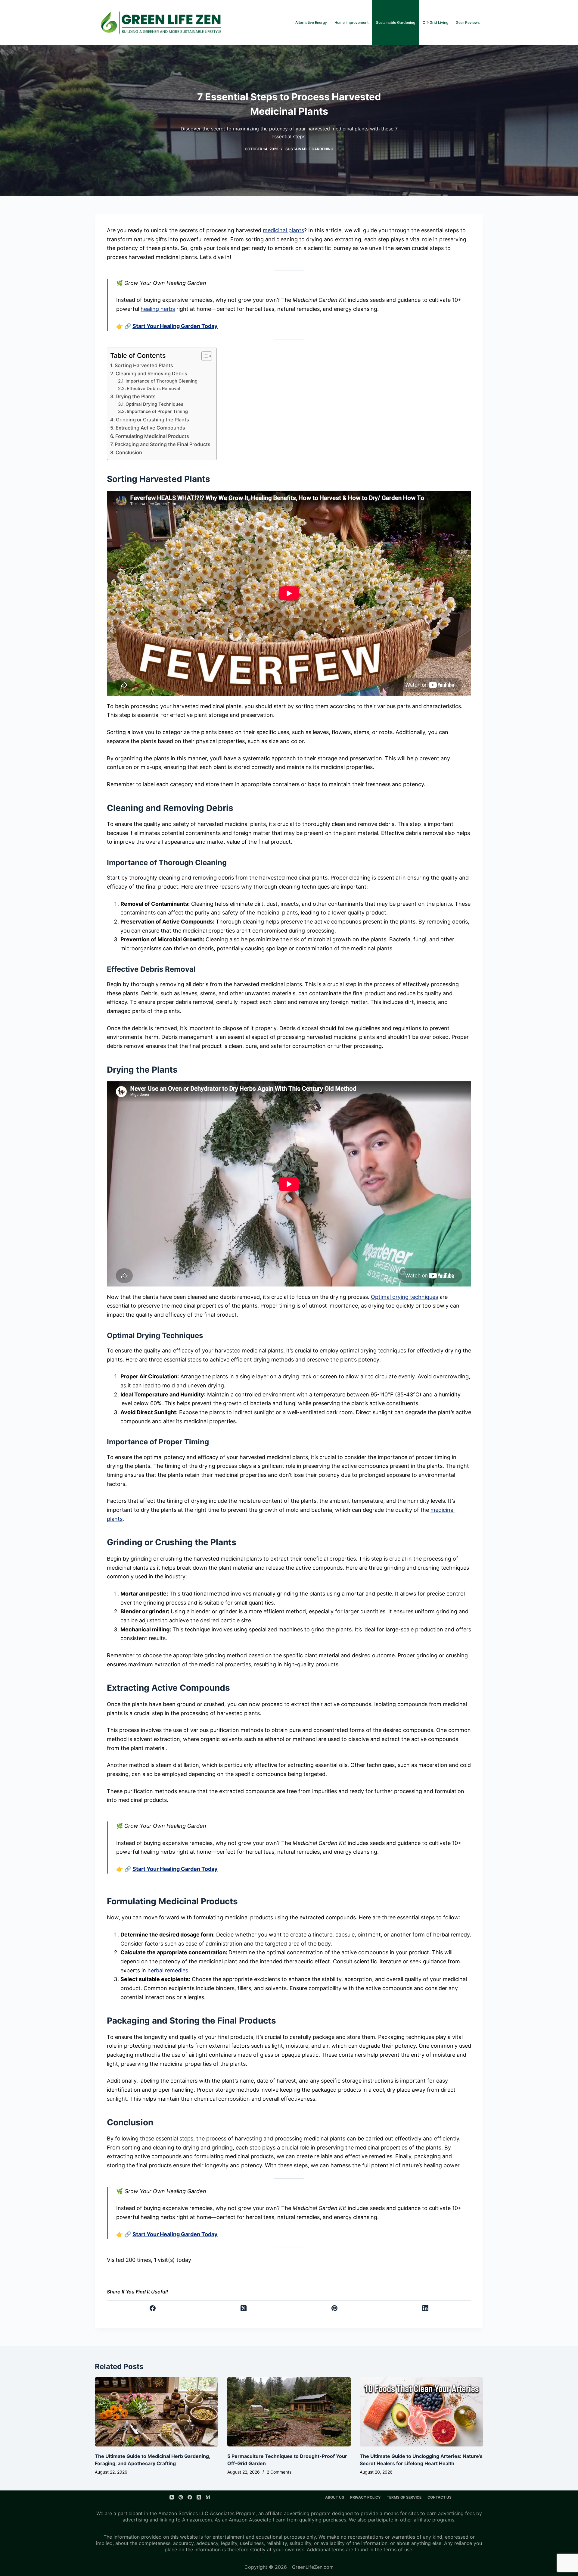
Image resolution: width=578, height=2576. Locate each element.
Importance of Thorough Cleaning (162, 381)
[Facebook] (153, 2308)
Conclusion (129, 452)
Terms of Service (404, 2497)
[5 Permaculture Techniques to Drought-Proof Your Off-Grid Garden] (289, 2412)
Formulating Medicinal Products (152, 436)
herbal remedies (168, 1970)
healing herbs (158, 309)
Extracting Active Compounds (150, 428)
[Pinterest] (335, 2308)
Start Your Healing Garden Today (175, 326)
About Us (335, 2497)
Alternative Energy (311, 22)
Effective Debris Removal (153, 389)
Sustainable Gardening (396, 22)
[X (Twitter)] (244, 2308)
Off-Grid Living (435, 22)
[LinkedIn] (426, 2308)
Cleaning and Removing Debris (151, 374)
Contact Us (440, 2497)
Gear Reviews (468, 22)
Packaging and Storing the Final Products (163, 444)
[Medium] (208, 2497)
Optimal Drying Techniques (154, 404)
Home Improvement (351, 22)
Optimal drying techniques (404, 1297)
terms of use (398, 2549)
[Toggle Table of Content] (204, 356)
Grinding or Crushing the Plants (152, 420)
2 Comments (279, 2472)
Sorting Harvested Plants (144, 365)
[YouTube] (172, 2497)
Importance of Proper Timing (157, 411)
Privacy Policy (365, 2497)
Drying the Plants (136, 396)
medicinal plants (283, 230)
